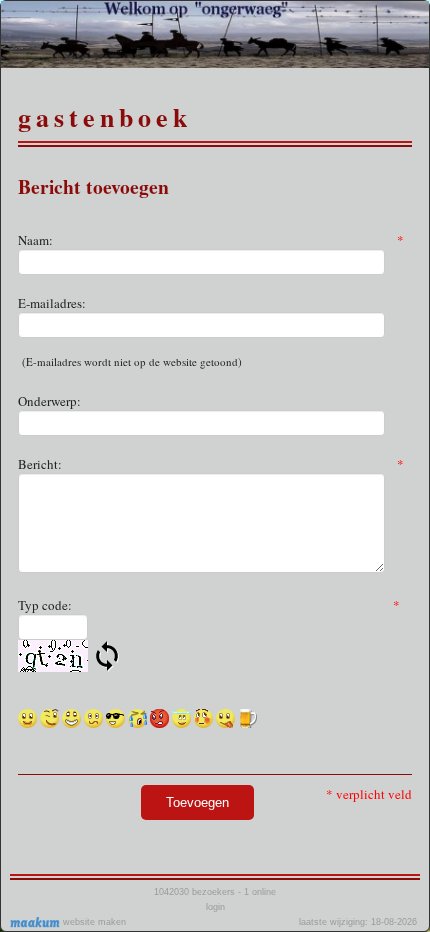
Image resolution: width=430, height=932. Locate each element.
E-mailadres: (52, 303)
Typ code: (209, 605)
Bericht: (211, 464)
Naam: (211, 240)
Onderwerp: (49, 401)
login (215, 907)
